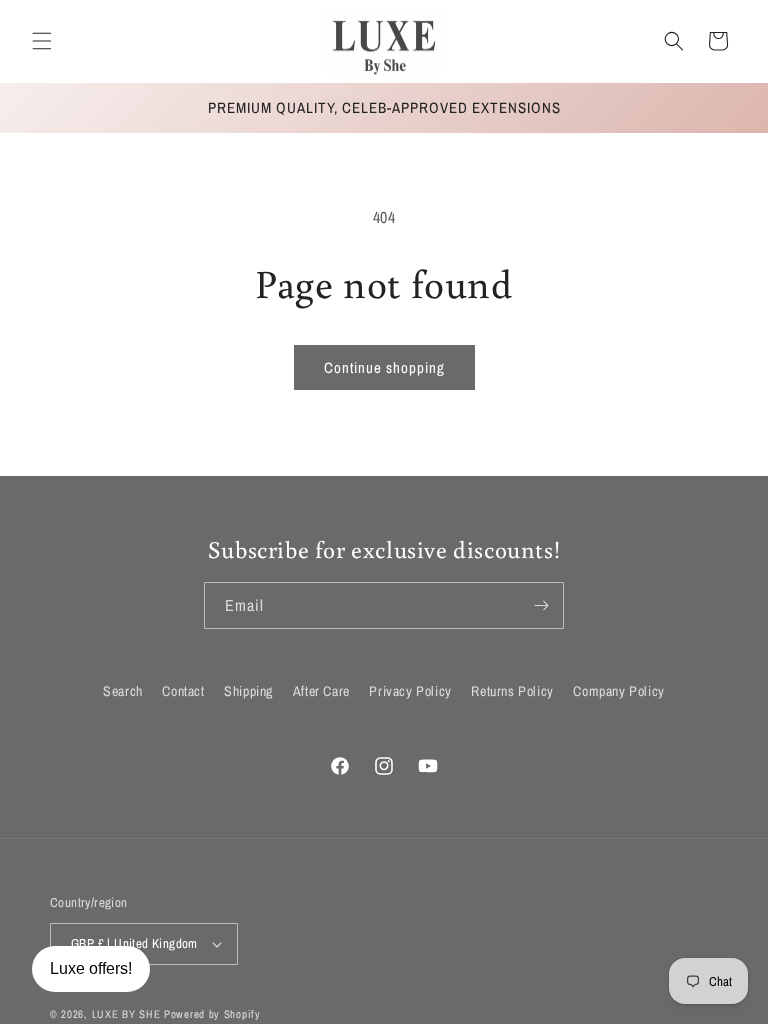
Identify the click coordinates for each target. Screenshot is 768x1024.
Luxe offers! (91, 968)
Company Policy (618, 691)
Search (123, 691)
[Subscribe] (541, 605)
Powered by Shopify (212, 1014)
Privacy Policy (410, 691)
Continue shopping (384, 367)
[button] (42, 41)
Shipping (248, 691)
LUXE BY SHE (126, 1014)
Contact (183, 691)
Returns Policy (512, 691)
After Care (321, 691)
